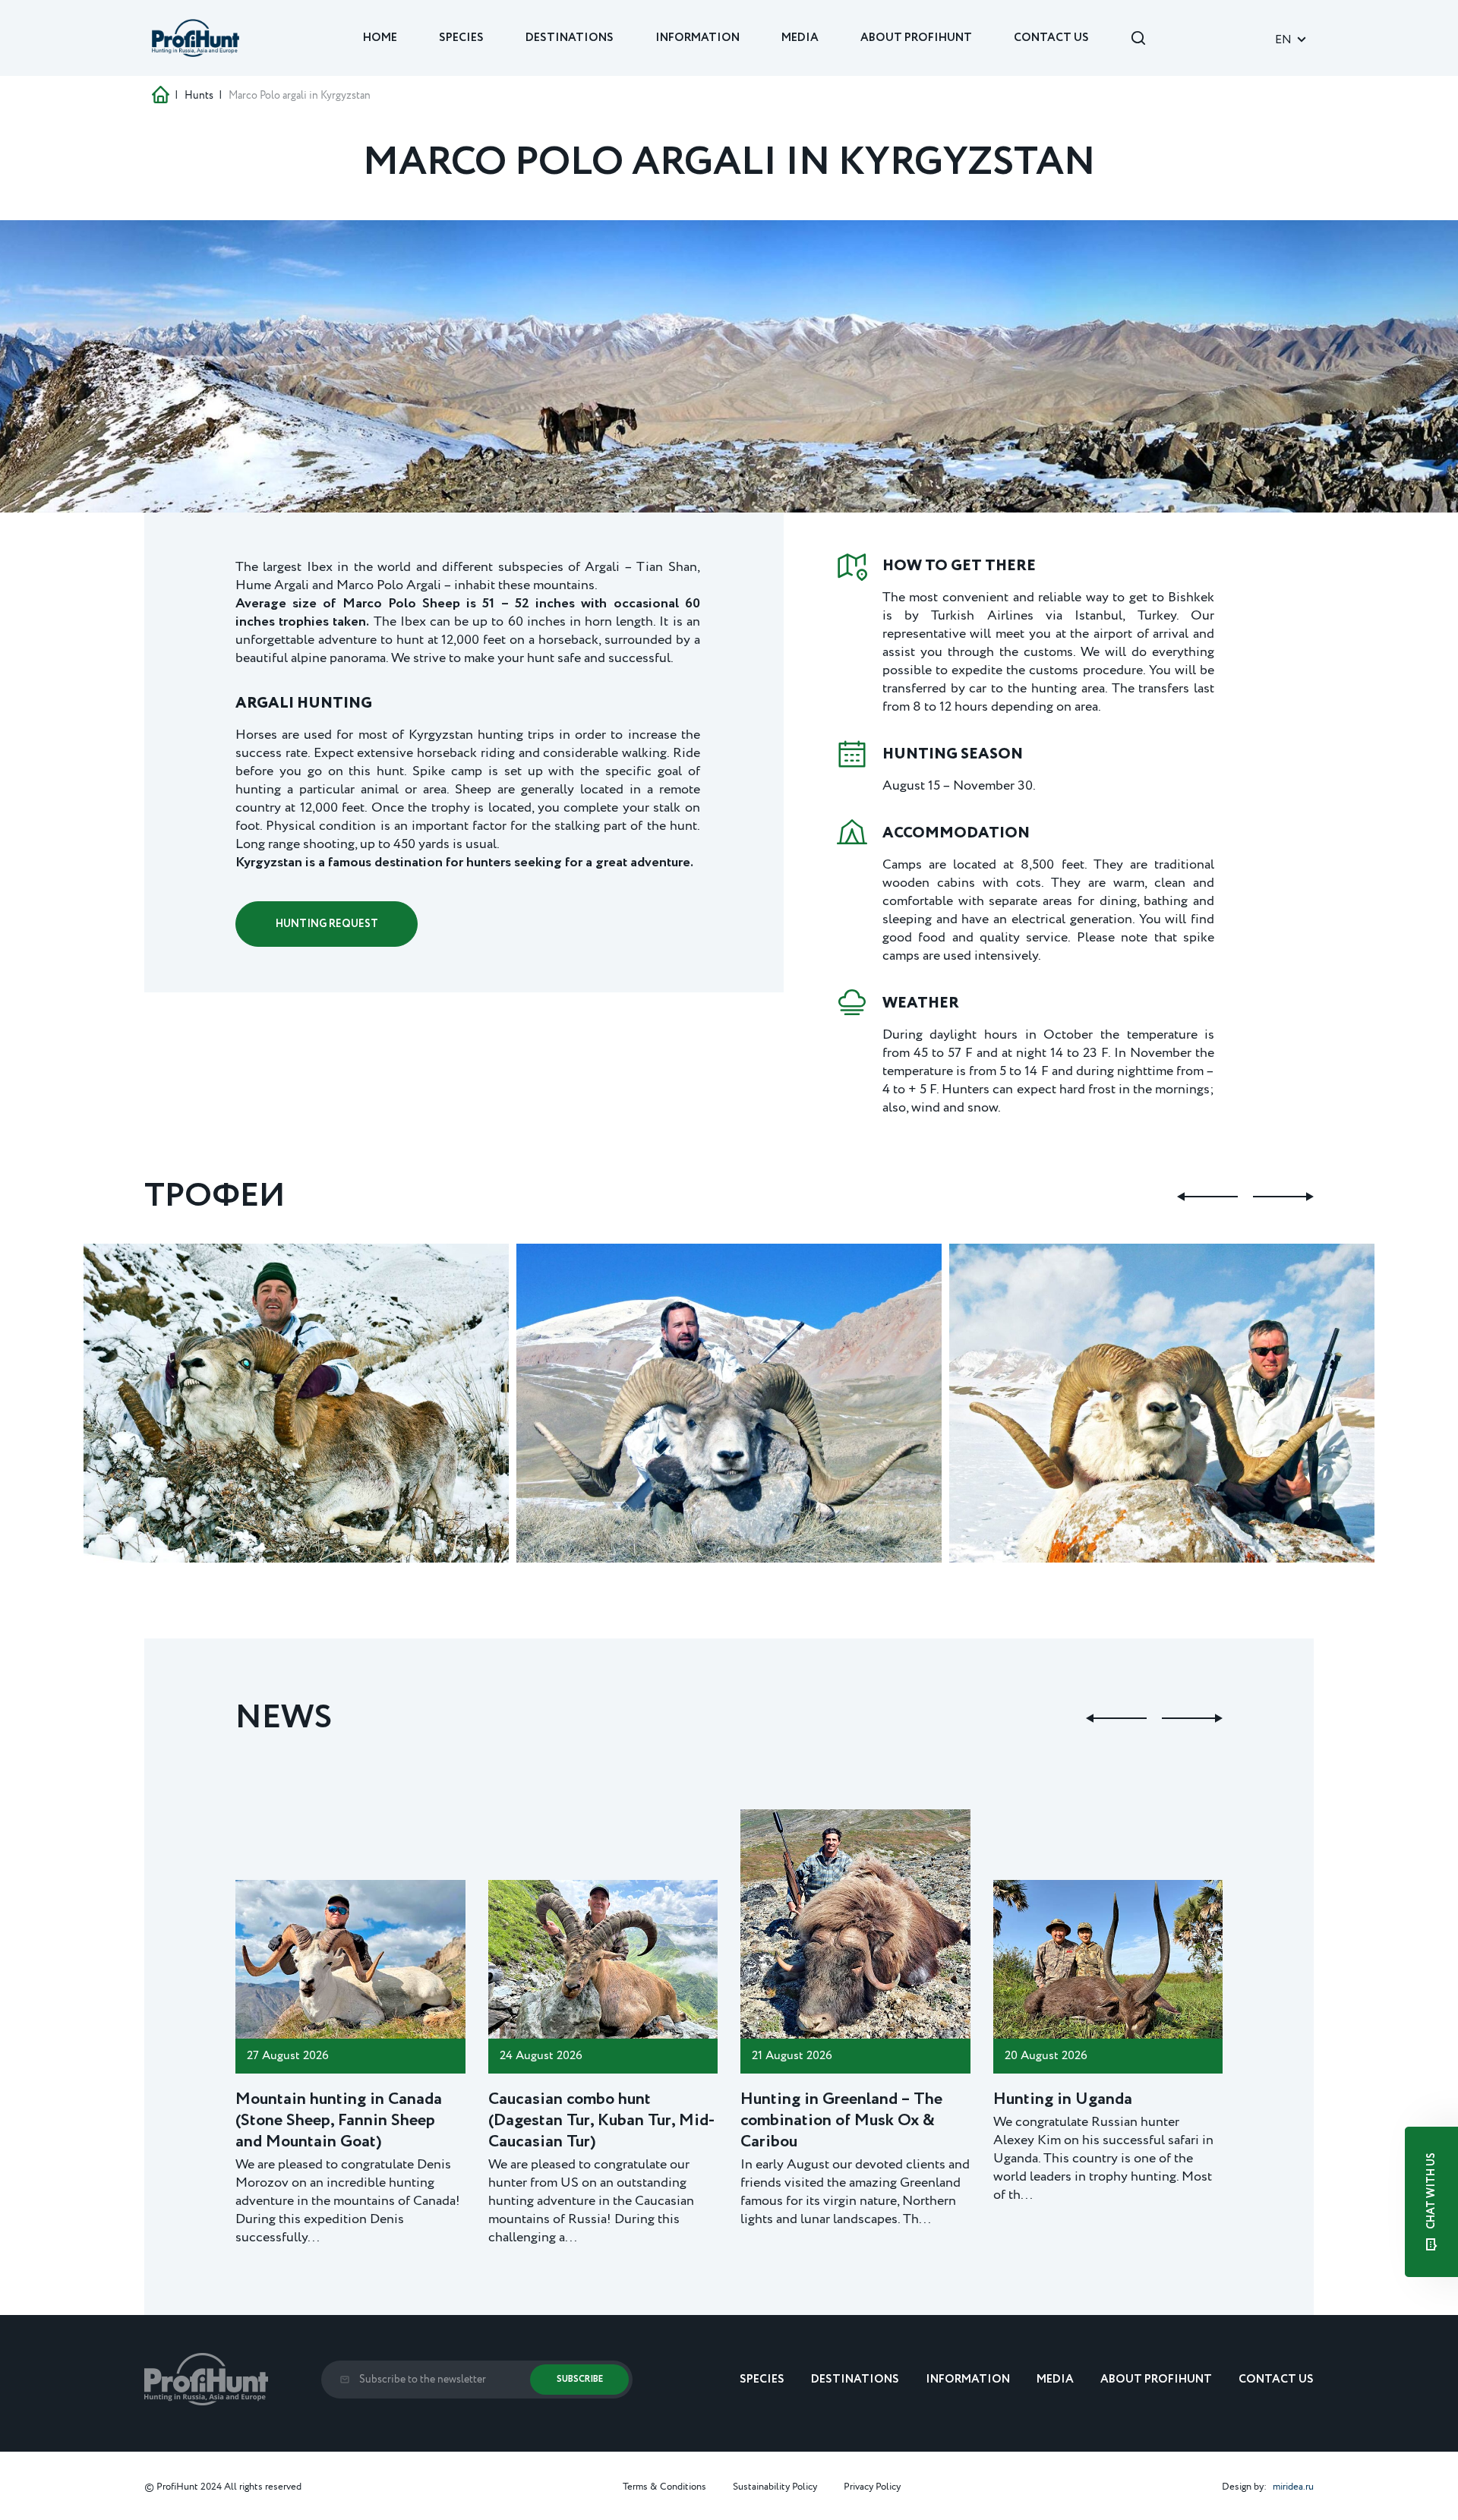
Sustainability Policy (775, 2487)
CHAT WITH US (1431, 2192)
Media (800, 38)
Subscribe (580, 2379)
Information (697, 38)
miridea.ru (1293, 2487)
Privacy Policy (872, 2487)
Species (461, 38)
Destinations (570, 38)
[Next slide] (1283, 1197)
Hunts (199, 96)
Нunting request (327, 924)
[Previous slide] (1207, 1197)
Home (380, 38)
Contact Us (1051, 38)
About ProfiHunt (916, 38)
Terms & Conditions (664, 2487)
